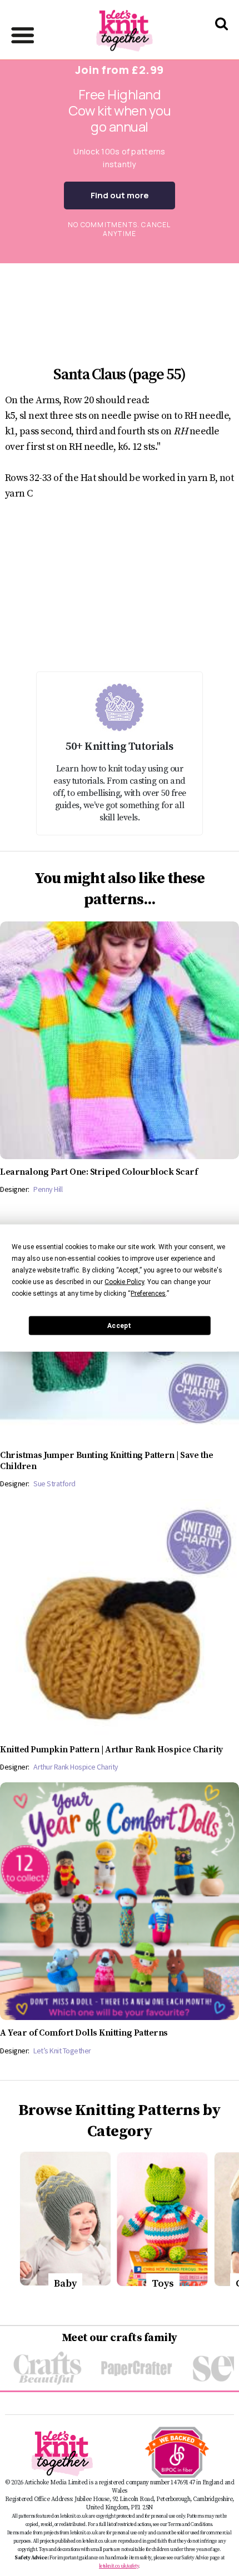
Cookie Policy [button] (124, 1282)
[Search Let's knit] (221, 38)
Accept (119, 1325)
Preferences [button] (148, 1294)
